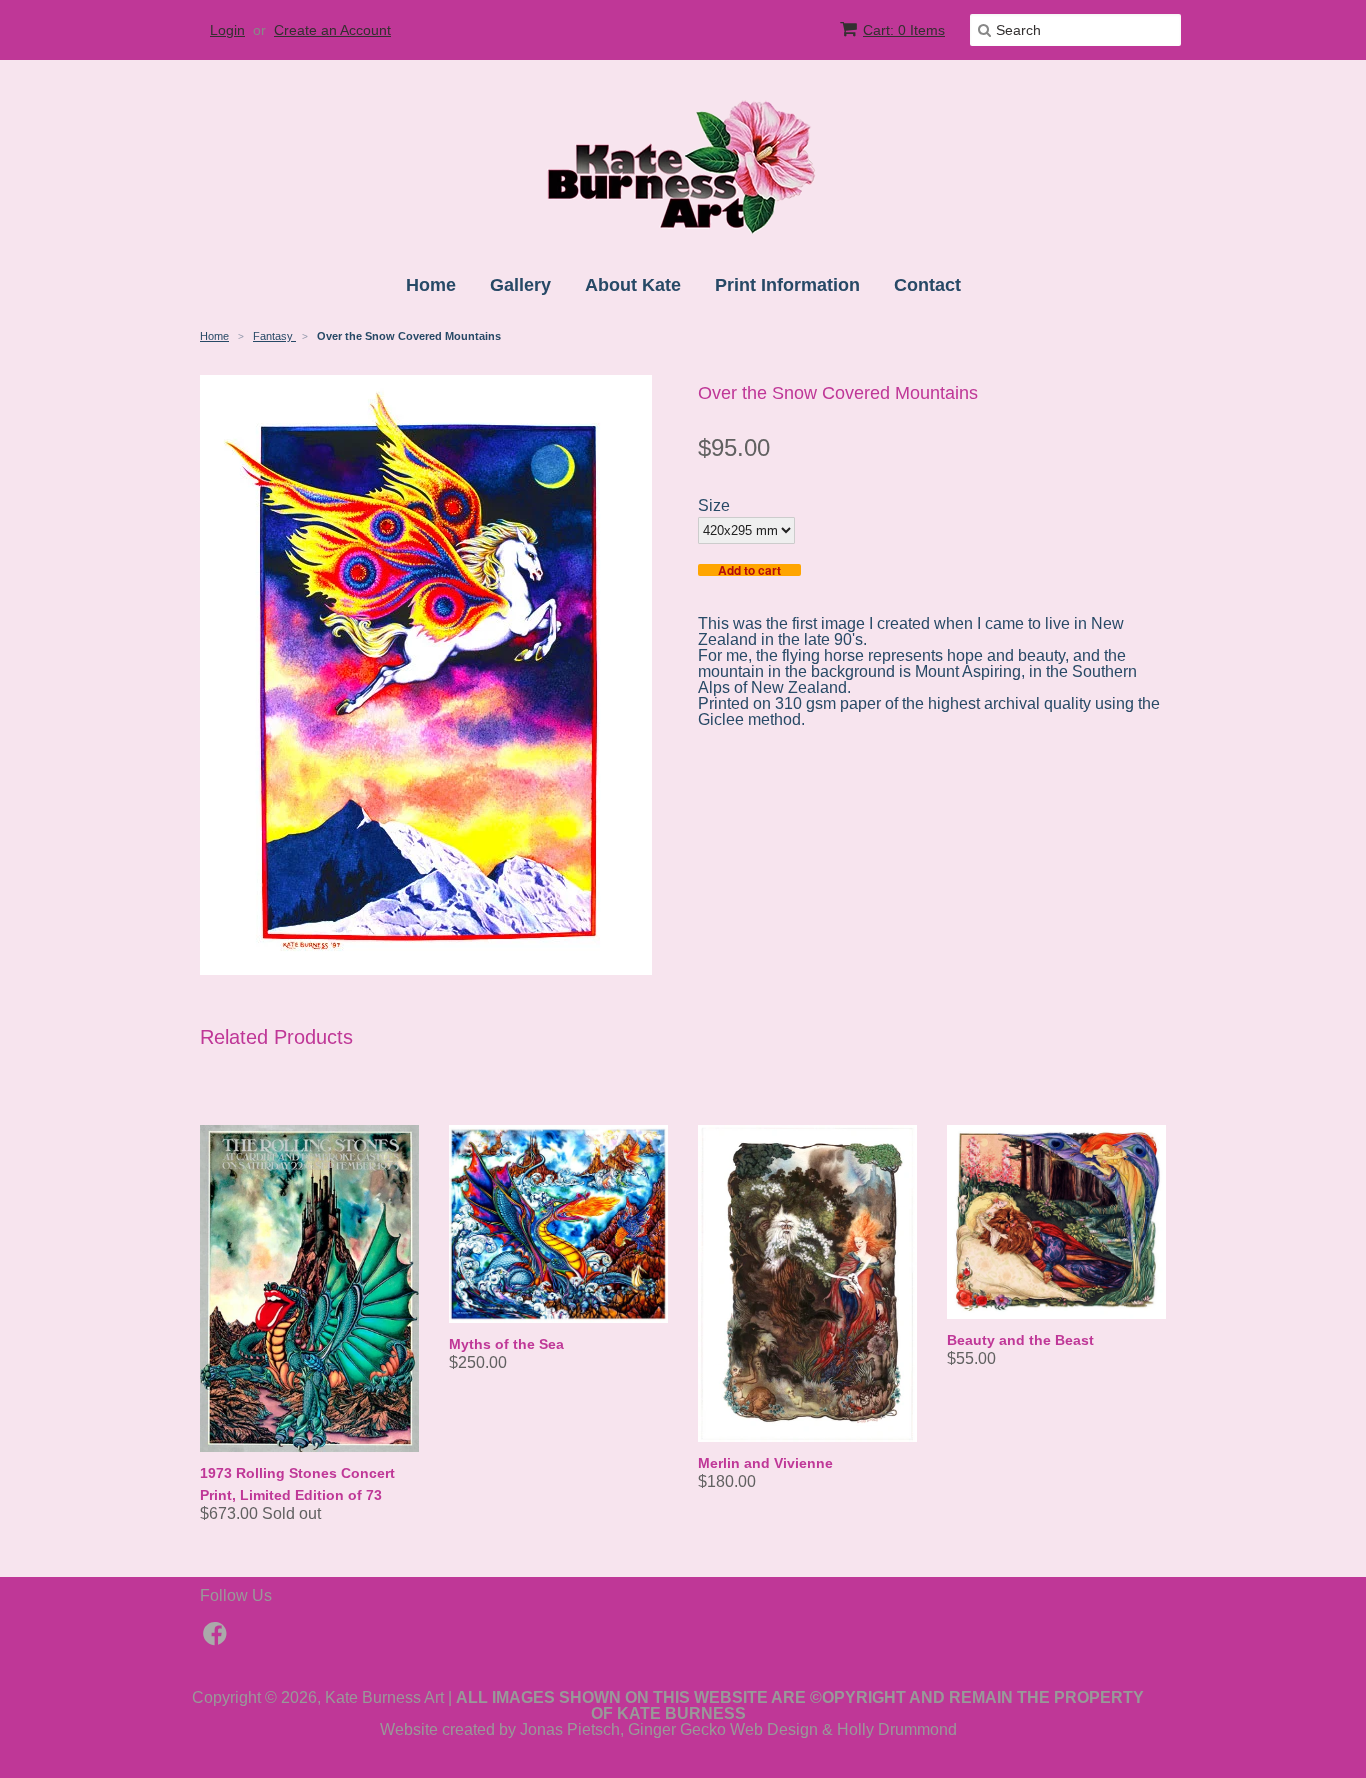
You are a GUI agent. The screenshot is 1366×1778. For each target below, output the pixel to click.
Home (431, 285)
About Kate (633, 285)
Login (227, 30)
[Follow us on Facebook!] (218, 1639)
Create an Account (332, 30)
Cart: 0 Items (904, 30)
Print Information (787, 285)
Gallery (520, 285)
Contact (927, 285)
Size (714, 506)
